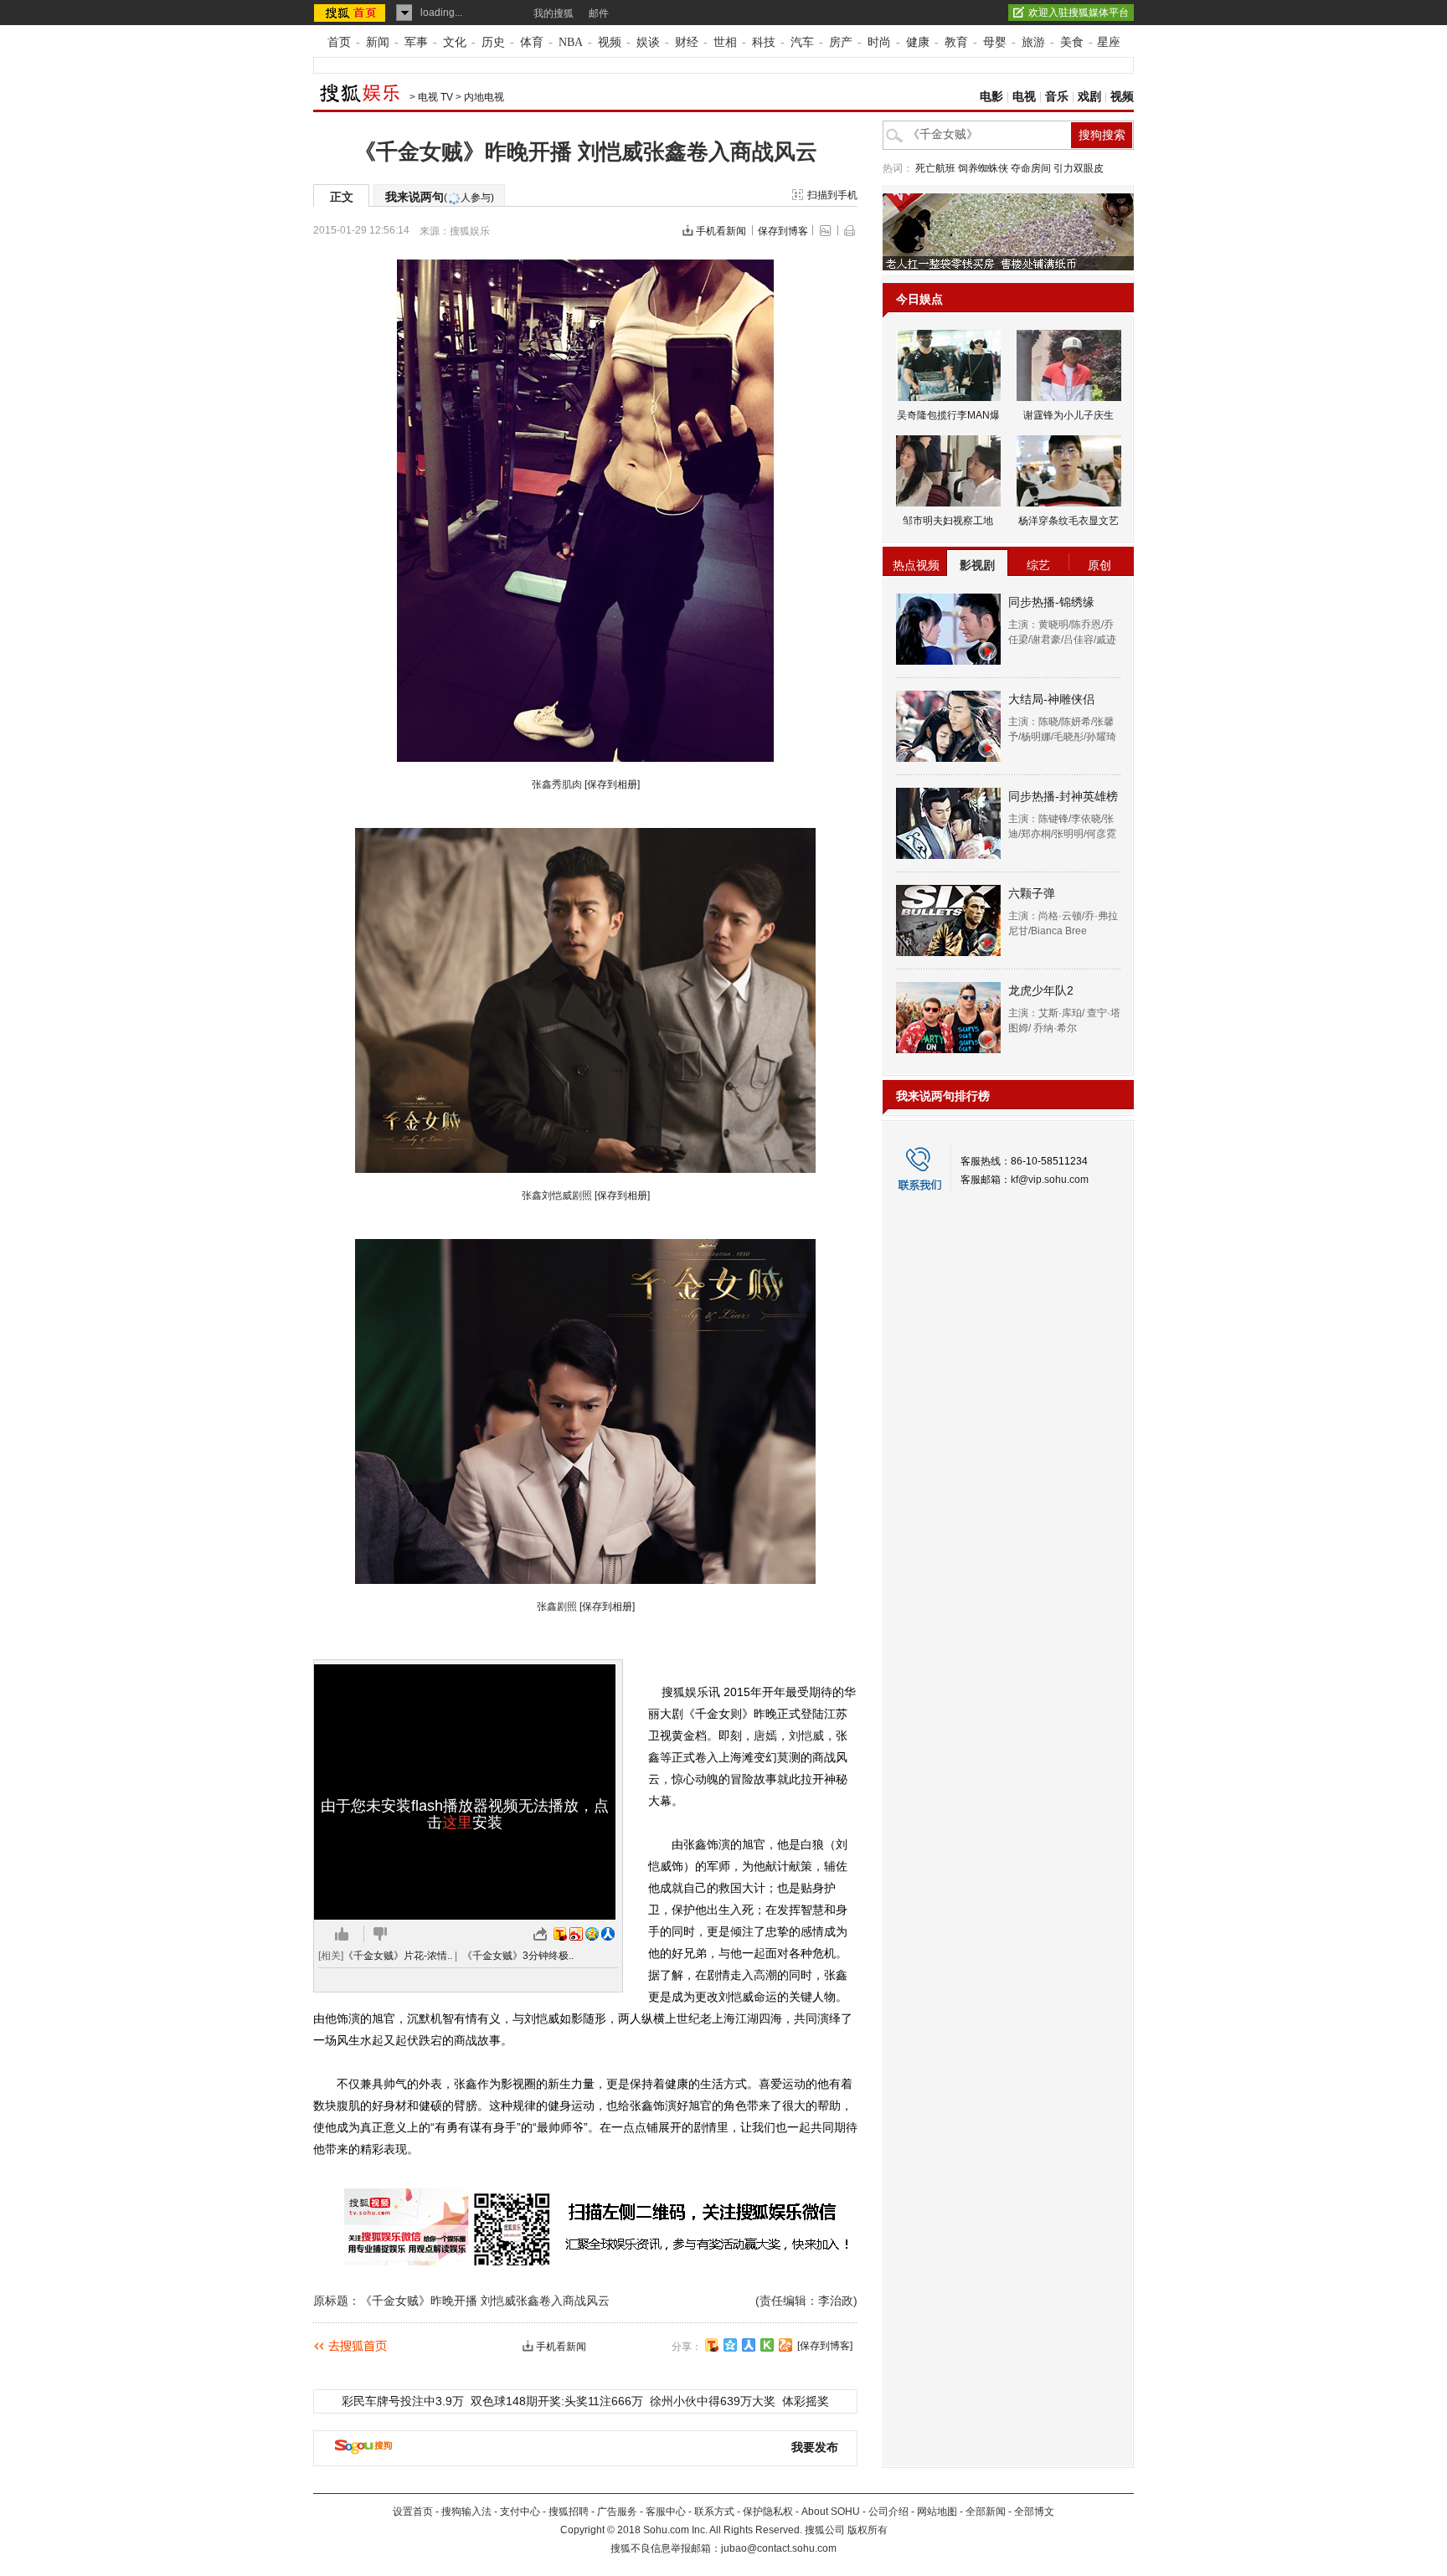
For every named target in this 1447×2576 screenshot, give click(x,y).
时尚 (879, 42)
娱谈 (648, 42)
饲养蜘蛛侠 (983, 168)
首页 (339, 42)
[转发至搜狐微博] (560, 1934)
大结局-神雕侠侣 (1051, 699)
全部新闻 (986, 2512)
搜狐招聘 (569, 2512)
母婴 (995, 42)
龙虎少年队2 (1041, 990)
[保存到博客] (825, 2346)
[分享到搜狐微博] (712, 2345)
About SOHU (831, 2512)
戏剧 (1089, 97)
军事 (416, 42)
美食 (1072, 42)
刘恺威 (806, 1735)
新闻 (378, 42)
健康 (918, 42)
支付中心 (520, 2512)
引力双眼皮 (1079, 168)
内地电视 (484, 97)
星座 (1109, 42)
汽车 (802, 42)
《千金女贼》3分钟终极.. (518, 1956)
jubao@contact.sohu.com (779, 2548)
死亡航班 (935, 168)
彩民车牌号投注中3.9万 (403, 2401)
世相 (725, 42)
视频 (610, 42)
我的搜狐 (554, 13)
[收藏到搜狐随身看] (767, 2345)
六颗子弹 (1032, 893)
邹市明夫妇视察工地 (948, 521)
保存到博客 (783, 231)
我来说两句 (440, 197)
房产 (841, 42)
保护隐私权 (768, 2512)
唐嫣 (765, 1735)
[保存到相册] (612, 784)
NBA (571, 42)
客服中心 (666, 2512)
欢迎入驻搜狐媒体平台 (1079, 13)
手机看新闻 (721, 231)
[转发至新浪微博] (576, 1934)
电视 (1024, 97)
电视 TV (435, 97)
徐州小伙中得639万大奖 (713, 2401)
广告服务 (617, 2512)
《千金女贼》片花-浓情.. (398, 1956)
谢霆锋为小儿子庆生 (1069, 415)
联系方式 (714, 2512)
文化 (455, 42)
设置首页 (413, 2512)
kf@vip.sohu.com (1050, 1180)
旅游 (1033, 42)
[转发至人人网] (608, 1934)
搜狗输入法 (466, 2512)
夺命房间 (1031, 168)
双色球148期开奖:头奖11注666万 (557, 2401)
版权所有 (868, 2530)
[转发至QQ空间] (592, 1934)
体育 (532, 42)
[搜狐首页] (351, 13)
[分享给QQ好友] (730, 2345)
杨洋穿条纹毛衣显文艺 (1069, 521)
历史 (493, 42)
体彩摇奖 (806, 2401)
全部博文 (1034, 2512)
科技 (764, 42)
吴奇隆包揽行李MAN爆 (948, 415)
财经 (687, 42)
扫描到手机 (832, 195)
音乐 (1057, 97)
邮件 (599, 13)
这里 (457, 1823)
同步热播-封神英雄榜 (1063, 796)
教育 (956, 42)
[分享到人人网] (749, 2345)
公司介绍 (888, 2512)
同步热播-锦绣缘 (1051, 602)
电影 (991, 97)
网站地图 (937, 2512)
